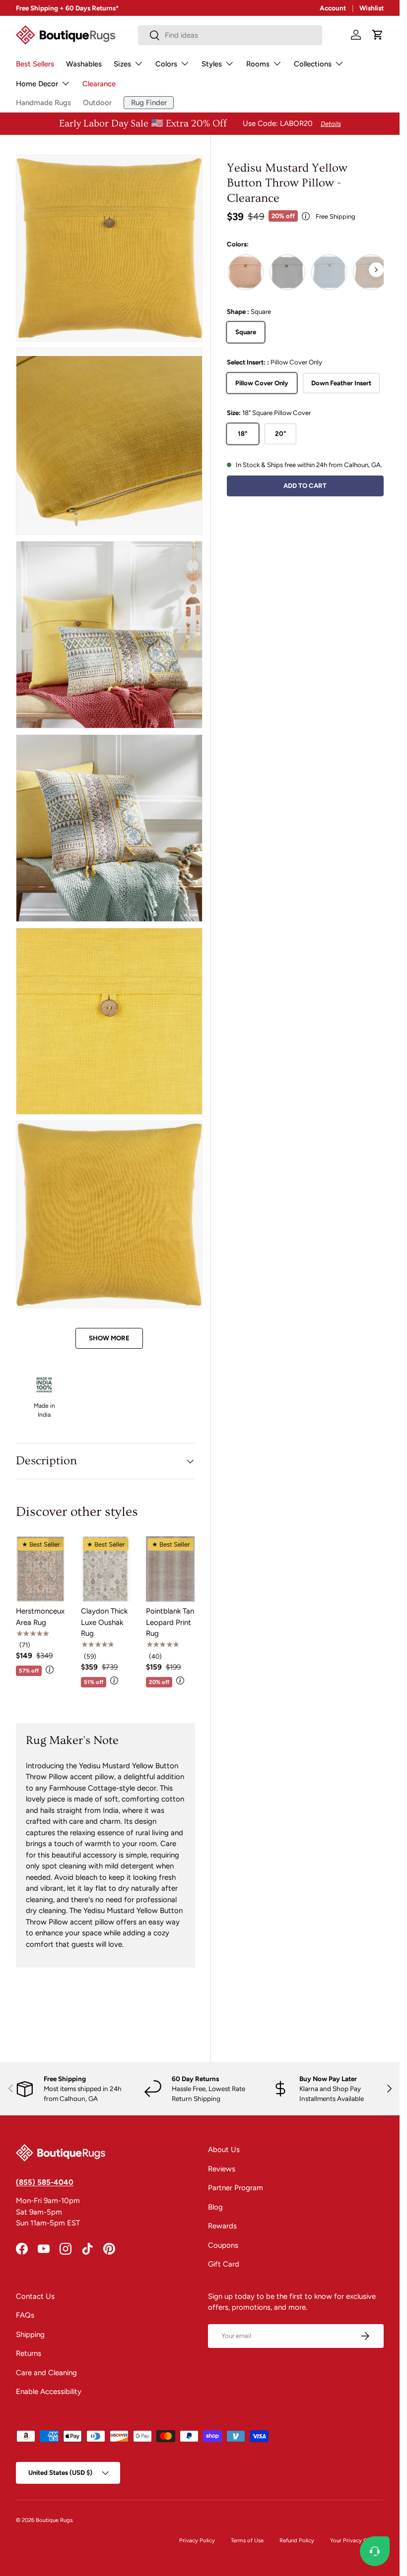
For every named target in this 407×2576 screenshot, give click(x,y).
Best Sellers (35, 64)
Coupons (223, 2245)
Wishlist (372, 8)
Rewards (222, 2226)
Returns (29, 2353)
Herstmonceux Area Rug (40, 1617)
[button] (378, 35)
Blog (215, 2207)
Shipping (30, 2335)
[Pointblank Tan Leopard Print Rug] (170, 1569)
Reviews (222, 2169)
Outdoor (97, 103)
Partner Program (236, 2188)
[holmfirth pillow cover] (329, 272)
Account (333, 8)
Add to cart (305, 485)
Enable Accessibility (49, 2392)
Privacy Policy (197, 2540)
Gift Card (224, 2264)
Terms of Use (247, 2540)
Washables (84, 64)
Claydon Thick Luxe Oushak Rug (104, 1622)
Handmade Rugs (43, 103)
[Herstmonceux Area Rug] (40, 1569)
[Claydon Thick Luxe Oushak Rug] (105, 1569)
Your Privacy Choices (357, 2540)
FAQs (25, 2315)
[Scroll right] (376, 270)
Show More (109, 1338)
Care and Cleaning (46, 2373)
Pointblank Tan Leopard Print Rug (170, 1622)
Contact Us (35, 2296)
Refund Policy (297, 2540)
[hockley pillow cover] (287, 272)
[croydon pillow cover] (246, 272)
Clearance (99, 84)
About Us (224, 2150)
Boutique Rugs (54, 2520)
